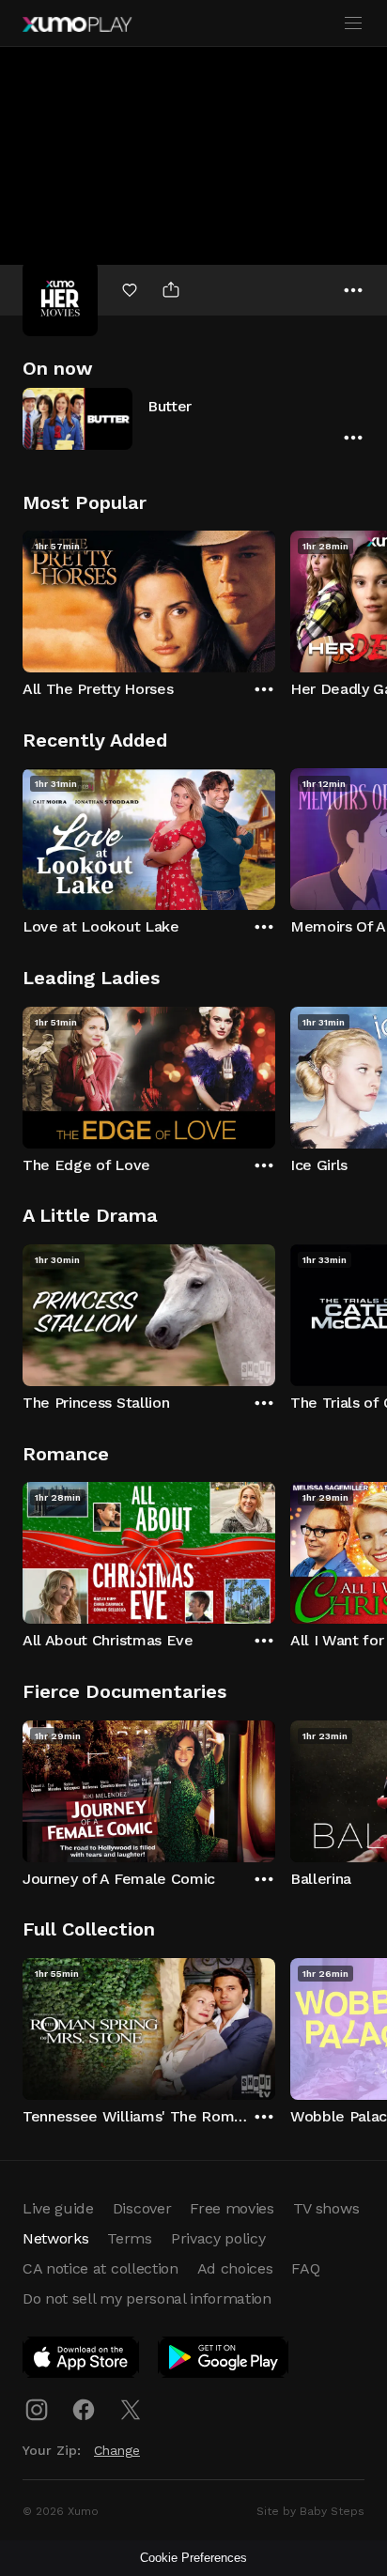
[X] (131, 2410)
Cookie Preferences (193, 2558)
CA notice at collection (101, 2268)
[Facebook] (84, 2410)
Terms (129, 2238)
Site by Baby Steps (310, 2511)
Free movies (232, 2208)
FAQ (305, 2268)
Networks (55, 2238)
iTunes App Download (82, 2361)
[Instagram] (37, 2410)
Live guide (58, 2208)
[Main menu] (353, 23)
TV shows (326, 2208)
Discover (142, 2208)
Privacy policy (218, 2238)
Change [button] (117, 2450)
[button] (193, 418)
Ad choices (235, 2268)
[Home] (77, 24)
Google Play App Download (224, 2361)
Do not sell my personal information (147, 2298)
